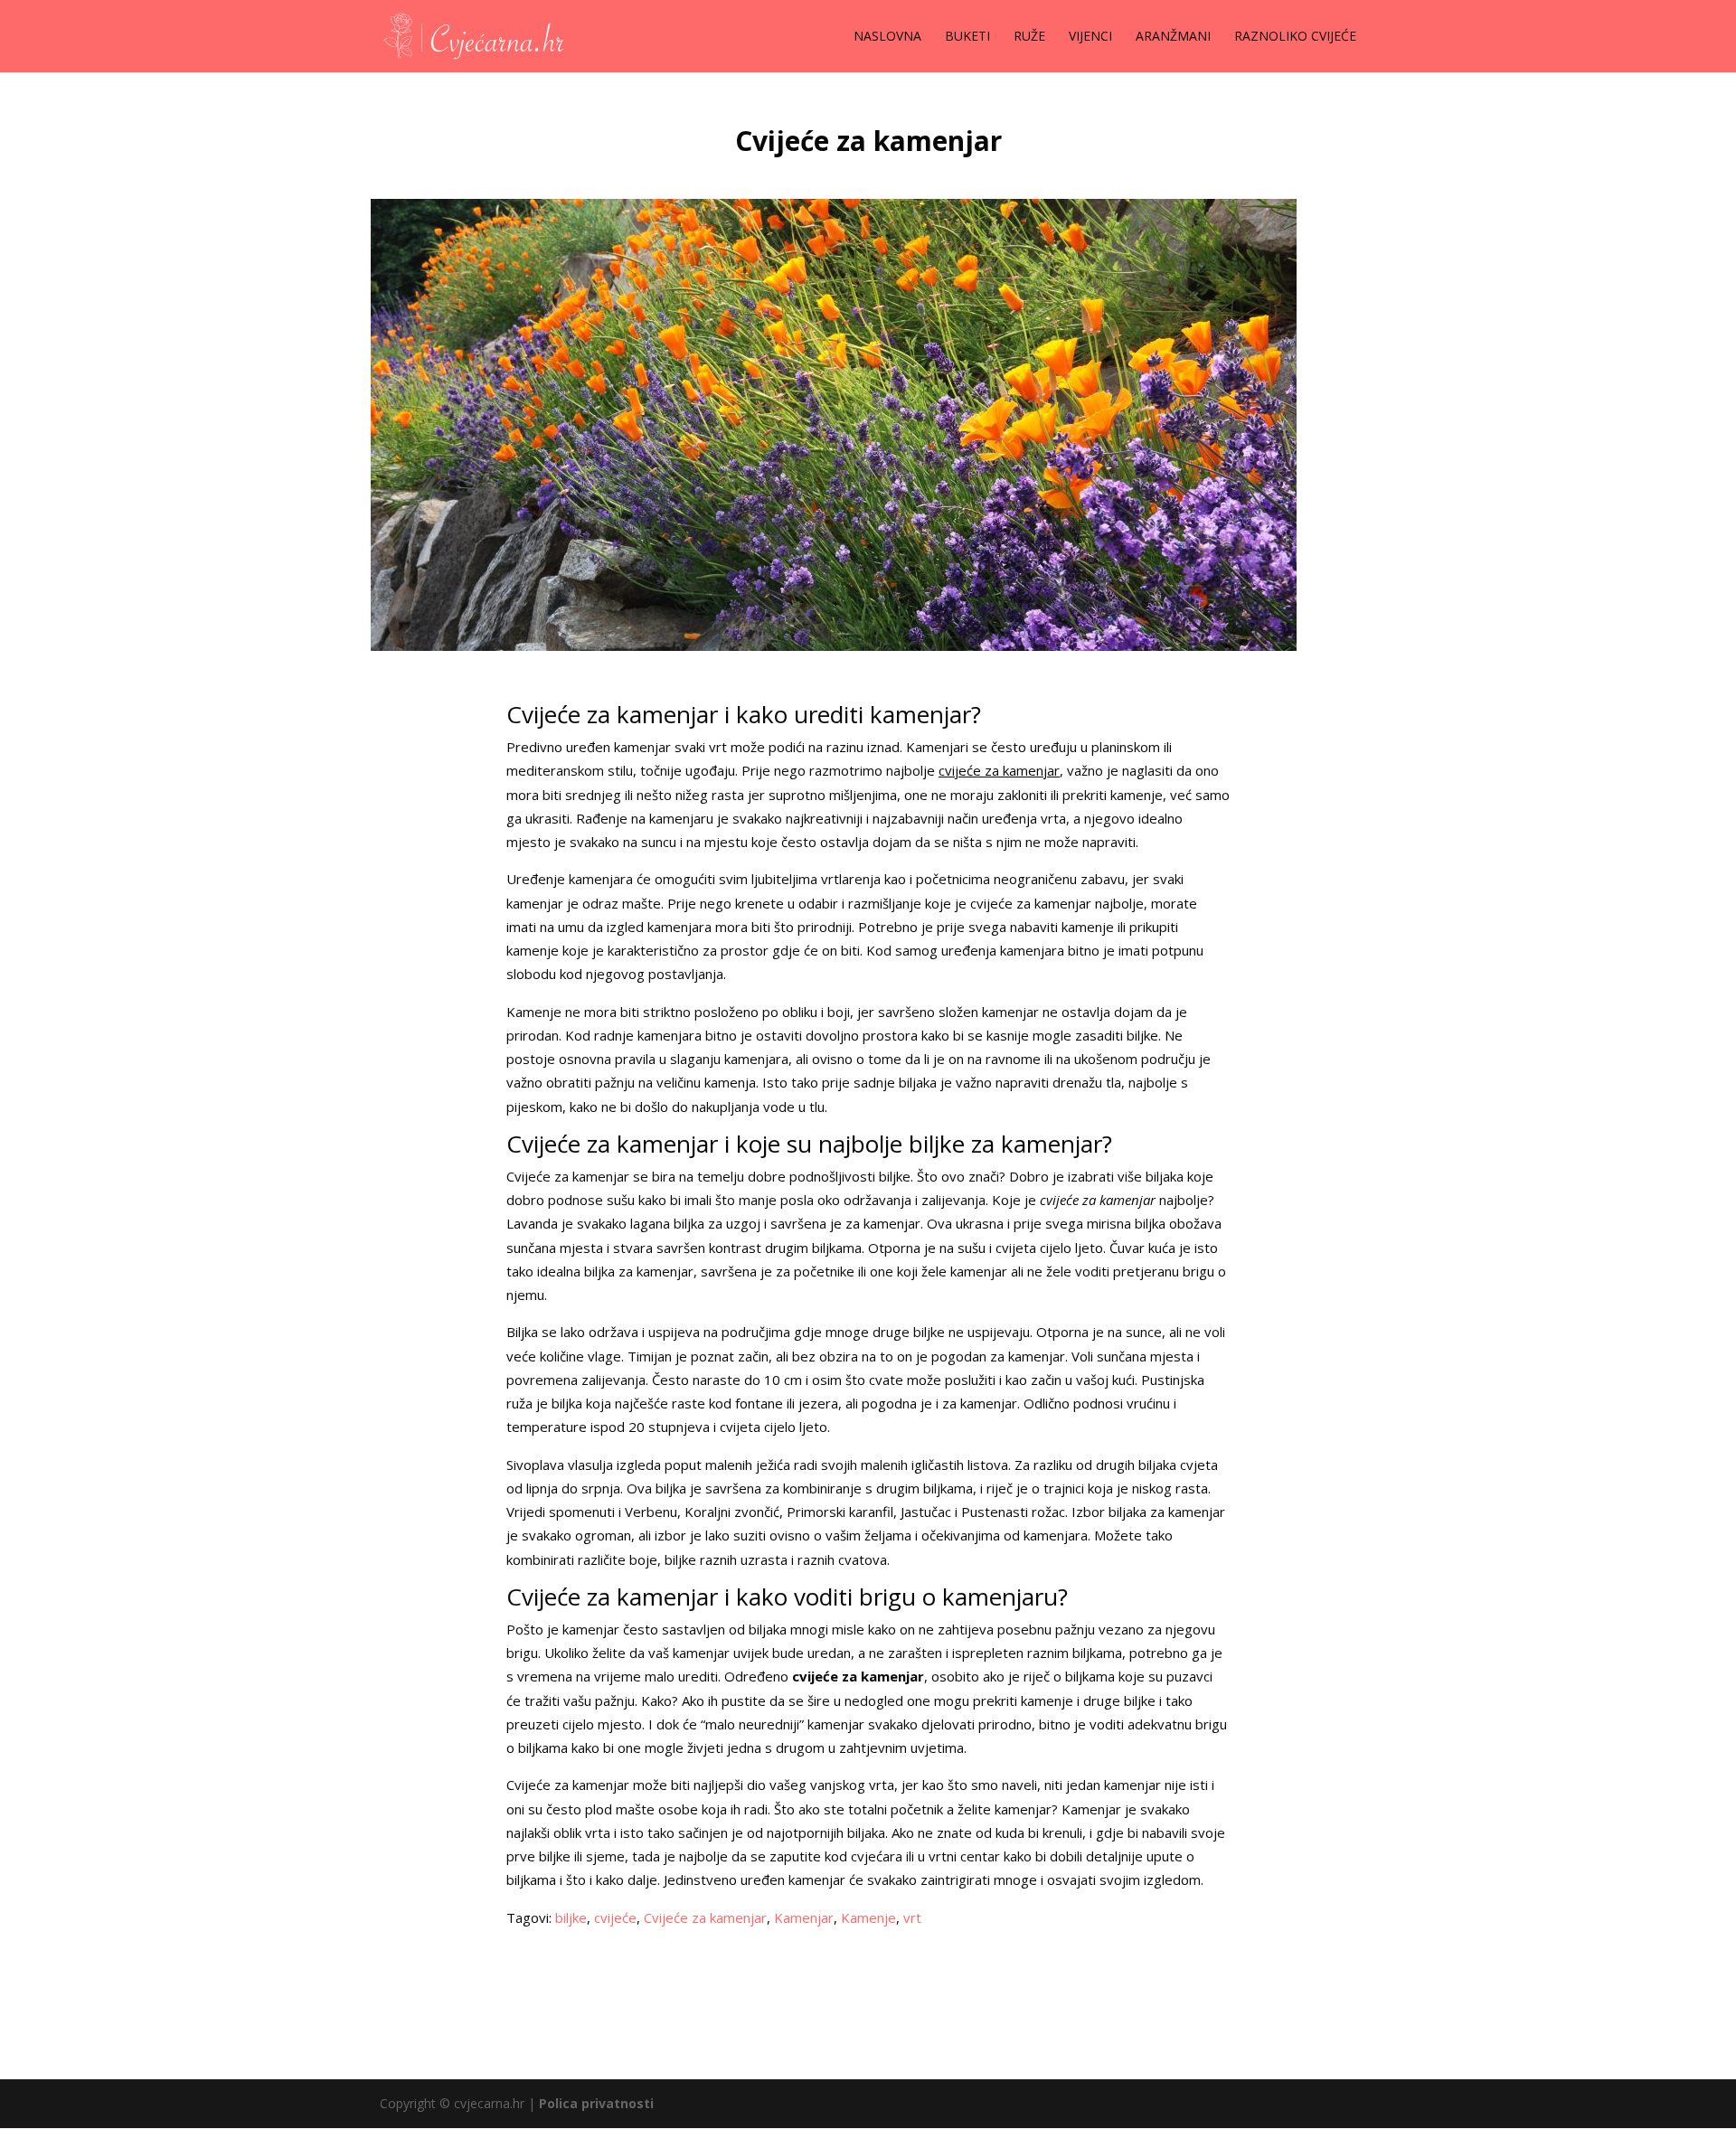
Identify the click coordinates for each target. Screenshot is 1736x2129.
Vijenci (1090, 37)
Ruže (1029, 37)
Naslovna (887, 37)
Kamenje (868, 1917)
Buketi (967, 37)
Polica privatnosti (596, 2103)
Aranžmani (1173, 37)
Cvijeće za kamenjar (705, 1917)
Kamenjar (804, 1917)
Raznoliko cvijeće (1295, 37)
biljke (571, 1917)
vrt (912, 1917)
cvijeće (615, 1917)
